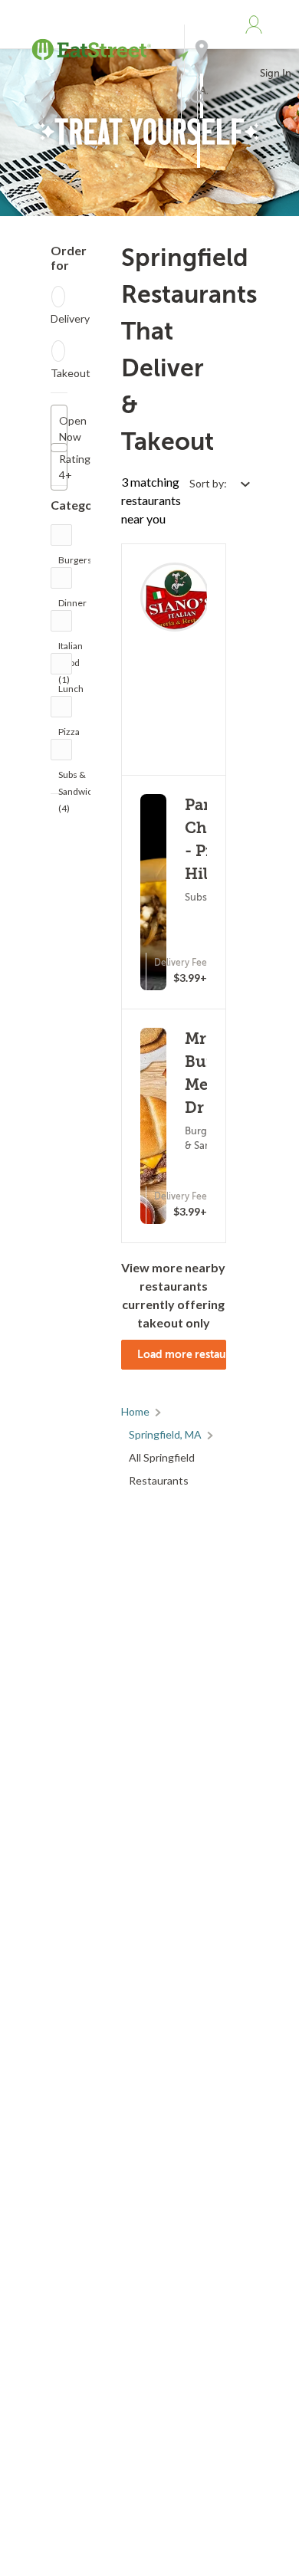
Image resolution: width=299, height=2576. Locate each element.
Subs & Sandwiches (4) (83, 778)
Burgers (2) (75, 564)
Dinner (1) (72, 607)
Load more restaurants (182, 1354)
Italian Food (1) (71, 650)
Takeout (71, 373)
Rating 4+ (63, 467)
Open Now (63, 428)
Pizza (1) (69, 735)
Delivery (70, 318)
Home (135, 1411)
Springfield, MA (165, 1434)
